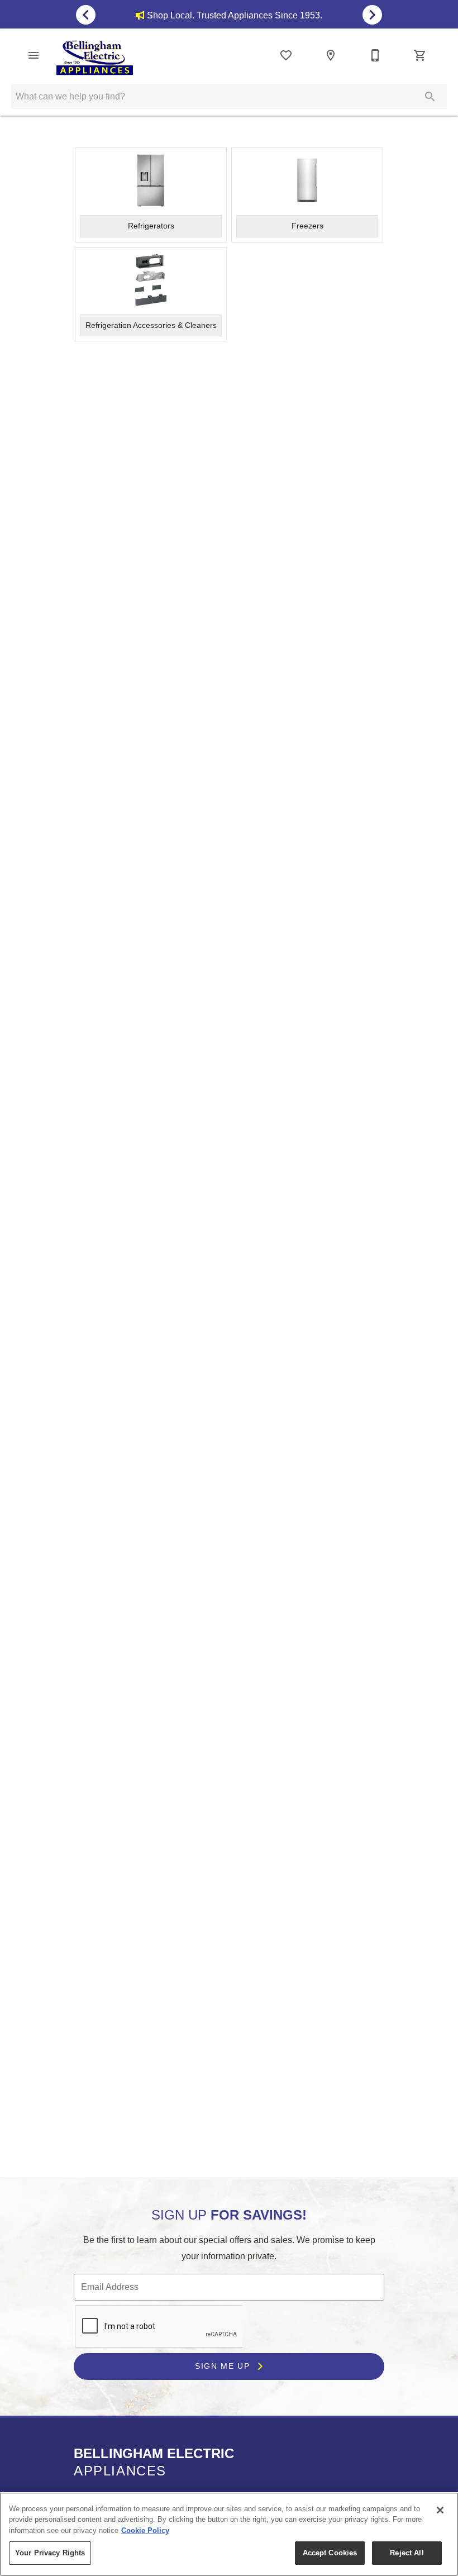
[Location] (331, 55)
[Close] (440, 2510)
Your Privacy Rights (50, 2553)
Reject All (407, 2553)
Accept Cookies (330, 2553)
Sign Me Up (224, 2366)
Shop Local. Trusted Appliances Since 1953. (235, 15)
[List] (286, 55)
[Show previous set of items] (86, 15)
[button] (34, 55)
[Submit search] (430, 97)
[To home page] (95, 58)
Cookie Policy (145, 2530)
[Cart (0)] (420, 55)
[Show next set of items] (372, 15)
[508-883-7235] (375, 55)
